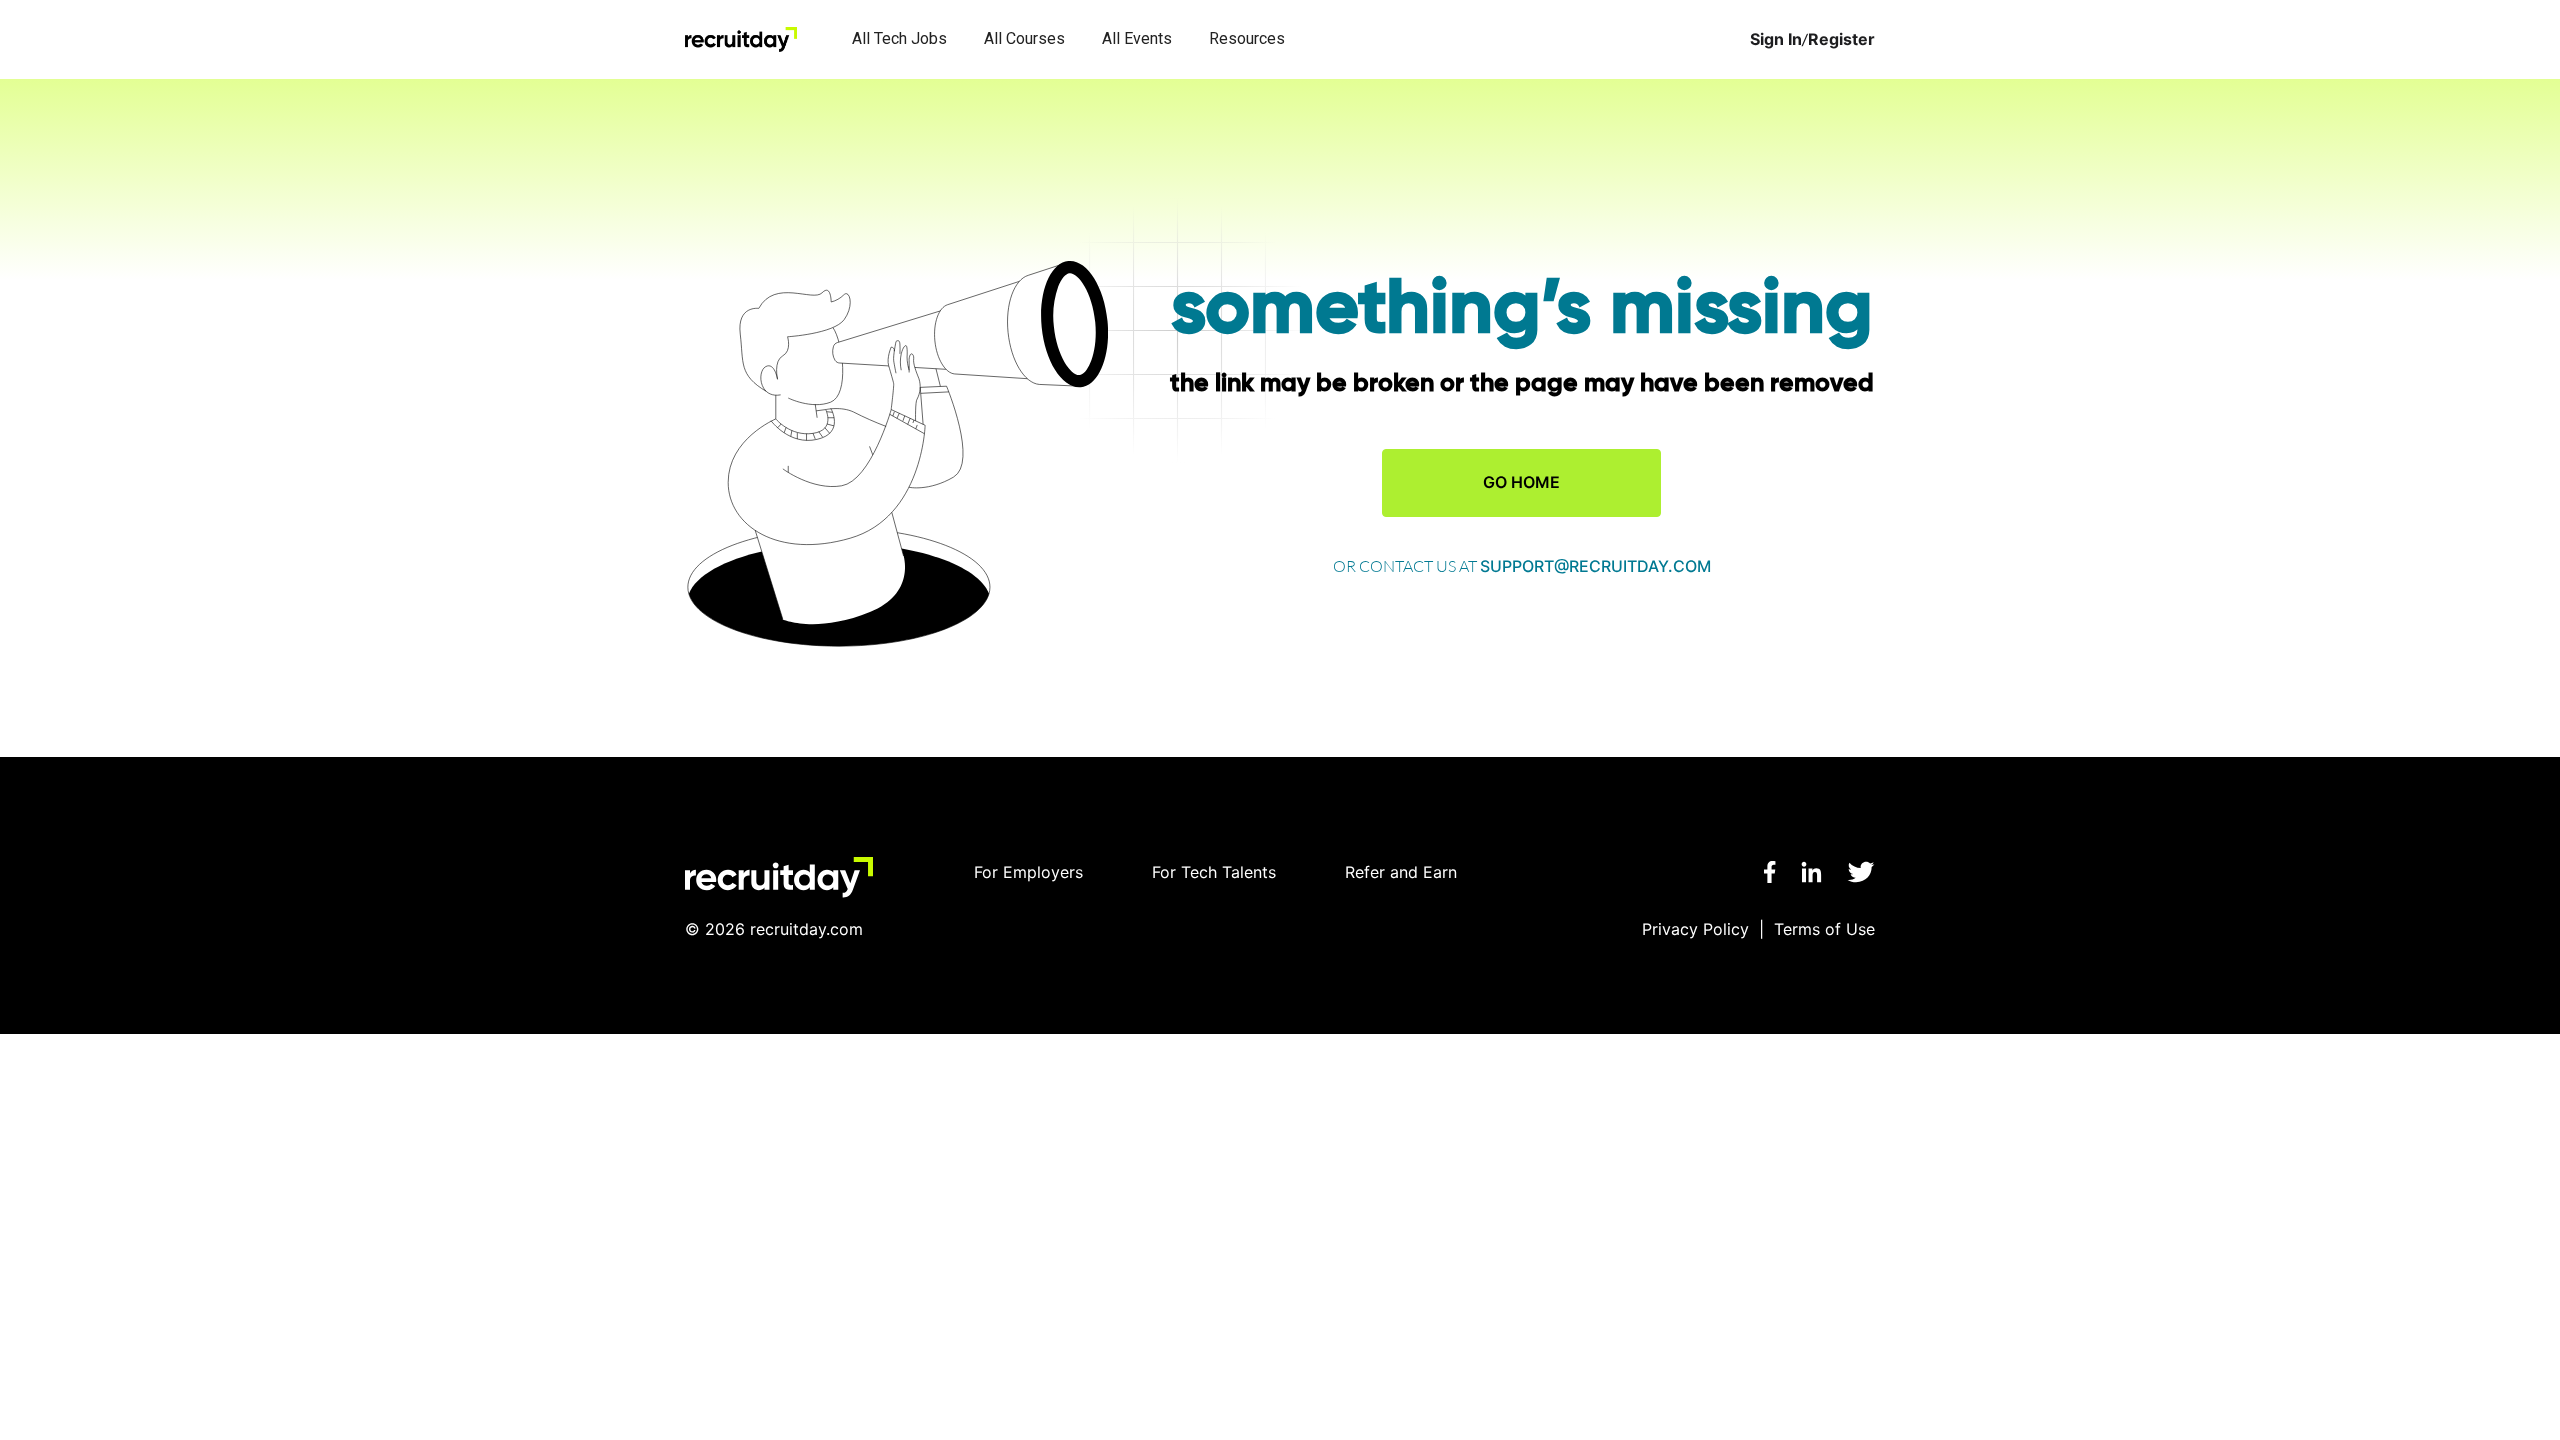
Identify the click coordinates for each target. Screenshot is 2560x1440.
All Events (1137, 38)
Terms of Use (1824, 929)
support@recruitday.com (1595, 566)
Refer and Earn (1401, 872)
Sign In (1776, 39)
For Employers (1028, 872)
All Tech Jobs (899, 38)
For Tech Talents (1214, 872)
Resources (1247, 38)
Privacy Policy (1695, 929)
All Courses (1024, 38)
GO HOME (1521, 482)
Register (1841, 39)
